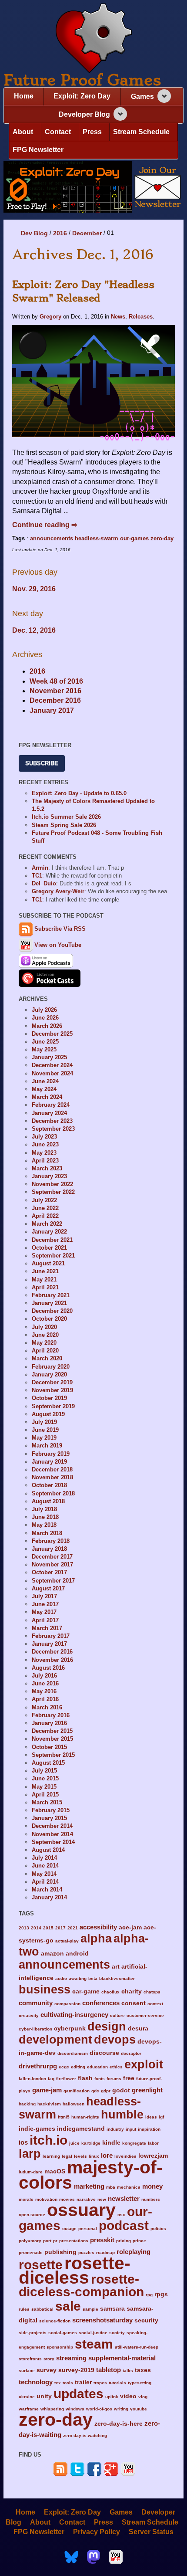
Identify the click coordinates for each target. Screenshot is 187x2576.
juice (74, 2143)
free (129, 2078)
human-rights (85, 2117)
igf (161, 2117)
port (47, 2241)
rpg (149, 2295)
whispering (52, 2409)
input (131, 2129)
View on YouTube (57, 945)
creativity (29, 2015)
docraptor (131, 2053)
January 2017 (52, 710)
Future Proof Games (82, 80)
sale (68, 2306)
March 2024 (47, 1097)
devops (115, 2039)
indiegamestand (81, 2129)
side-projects (33, 2333)
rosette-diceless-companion (81, 2285)
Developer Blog (84, 114)
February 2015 (51, 1810)
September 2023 (53, 1129)
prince (139, 2241)
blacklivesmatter (117, 1978)
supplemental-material (122, 2358)
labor (153, 2143)
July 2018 (44, 1509)
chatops (152, 1992)
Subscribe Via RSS (60, 929)
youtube (139, 2409)
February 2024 (51, 1105)
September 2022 (53, 1192)
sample (90, 2309)
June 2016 (45, 1683)
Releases (141, 317)
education (97, 2067)
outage (69, 2229)
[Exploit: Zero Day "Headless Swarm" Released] (93, 384)
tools (68, 2383)
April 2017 (45, 1620)
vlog (143, 2397)
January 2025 (49, 1057)
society (117, 2333)
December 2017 (52, 1557)
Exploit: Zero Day (82, 96)
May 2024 (44, 1089)
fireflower (66, 2079)
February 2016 (51, 1715)
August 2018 (48, 1501)
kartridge (91, 2143)
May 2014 (44, 1874)
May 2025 (44, 1049)
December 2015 (52, 1731)
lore (107, 2155)
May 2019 (44, 1438)
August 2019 (48, 1414)
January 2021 (49, 1303)
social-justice (93, 2333)
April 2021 (45, 1287)
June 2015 (45, 1778)
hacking (27, 2104)
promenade (31, 2252)
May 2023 (44, 1153)
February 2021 (51, 1295)
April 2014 (45, 1882)
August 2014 (48, 1850)
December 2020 (52, 1311)
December (87, 233)
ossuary (81, 2210)
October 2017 (49, 1572)
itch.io (48, 2140)
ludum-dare (31, 2172)
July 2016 (44, 1676)
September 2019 (53, 1406)
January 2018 (49, 1549)
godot (121, 2090)
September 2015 (53, 1755)
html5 (64, 2117)
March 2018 (47, 1533)
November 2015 (52, 1739)
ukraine (27, 2397)
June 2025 (45, 1042)
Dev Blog (34, 233)
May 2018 (44, 1525)
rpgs (161, 2294)
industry (115, 2129)
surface (27, 2371)
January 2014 (49, 1897)
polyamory (30, 2241)
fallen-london (32, 2079)
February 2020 (51, 1367)
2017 (60, 1928)
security (146, 2320)
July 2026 (44, 1010)
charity (132, 1991)
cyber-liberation (35, 2029)
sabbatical (42, 2309)
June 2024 (45, 1081)
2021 (73, 1928)
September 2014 (53, 1842)
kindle (111, 2143)
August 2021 (48, 1263)
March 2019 (47, 1446)
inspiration (149, 2129)
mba (111, 2187)
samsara (112, 2309)
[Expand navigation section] (164, 96)
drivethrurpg (38, 2066)
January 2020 (49, 1374)
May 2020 (44, 1343)
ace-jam (130, 1927)
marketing (89, 2186)
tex (58, 2383)
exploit (144, 2064)
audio (61, 1978)
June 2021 (45, 1271)
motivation (46, 2199)
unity (44, 2396)
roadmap (105, 2252)
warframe (29, 2409)
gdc (95, 2091)
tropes (100, 2383)
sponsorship (60, 2347)
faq (51, 2079)
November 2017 (52, 1564)
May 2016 (44, 1691)
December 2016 (55, 700)
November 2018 (52, 1477)
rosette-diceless (75, 2270)
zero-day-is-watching (85, 2435)
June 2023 (45, 1144)
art (116, 1967)
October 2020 (49, 1319)
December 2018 (52, 1469)
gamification (77, 2091)
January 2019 (49, 1462)
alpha (96, 1938)
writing (121, 2409)
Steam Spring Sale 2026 (64, 825)
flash (85, 2078)
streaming (71, 2358)
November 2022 (52, 1184)
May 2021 (44, 1280)
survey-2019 (76, 2370)
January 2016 (49, 1723)
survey (47, 2370)
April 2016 (45, 1699)
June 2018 (45, 1517)
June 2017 (45, 1604)
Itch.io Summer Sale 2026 (66, 817)
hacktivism (49, 2104)
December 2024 (52, 1065)
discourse (104, 2053)
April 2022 (45, 1216)
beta (93, 1978)
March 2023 (47, 1168)
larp (30, 2154)
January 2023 (49, 1176)
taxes (143, 2370)
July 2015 (44, 1771)
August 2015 (48, 1763)
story (49, 2359)
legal (67, 2156)
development (55, 2039)
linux (94, 2156)
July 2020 (44, 1327)
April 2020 (45, 1351)
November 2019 (52, 1390)
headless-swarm (97, 538)
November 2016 (55, 691)
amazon (52, 1954)
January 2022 (49, 1232)
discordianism (73, 2053)
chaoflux (110, 1992)
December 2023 (52, 1121)
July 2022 (44, 1200)
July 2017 (44, 1596)
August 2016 (48, 1668)
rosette (41, 2264)
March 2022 (47, 1224)
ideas (151, 2117)
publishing (60, 2252)
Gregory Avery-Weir (58, 891)
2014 (36, 1928)
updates (78, 2393)
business (45, 1989)
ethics (116, 2067)
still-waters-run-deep (137, 2347)
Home (24, 96)
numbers (151, 2199)
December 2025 (52, 1034)
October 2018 (49, 1485)
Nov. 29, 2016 (34, 589)
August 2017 (48, 1588)
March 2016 (47, 1707)
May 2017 (44, 1612)
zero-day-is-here (119, 2424)
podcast (124, 2225)
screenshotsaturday (102, 2320)
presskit (102, 2240)
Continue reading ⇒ (45, 525)
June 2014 (45, 1866)
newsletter (124, 2198)
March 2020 (47, 1358)
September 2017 (53, 1581)
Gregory (50, 317)
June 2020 (45, 1335)
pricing (124, 2241)
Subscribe (42, 763)
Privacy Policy (97, 2532)
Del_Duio (44, 883)
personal (88, 2229)
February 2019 (51, 1454)
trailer (83, 2382)
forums (114, 2079)
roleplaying (134, 2252)
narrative (86, 2199)
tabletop (109, 2370)
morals (26, 2199)
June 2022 (45, 1208)
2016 (60, 233)
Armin (40, 868)
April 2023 (45, 1161)
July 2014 (44, 1858)
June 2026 (45, 1018)
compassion (67, 2004)
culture (117, 2015)
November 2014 (52, 1834)
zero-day (162, 538)
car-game (86, 1991)
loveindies (125, 2156)
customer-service (145, 2015)
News (118, 317)
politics (158, 2229)
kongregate (134, 2143)
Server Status (151, 2532)
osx (121, 2215)
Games (142, 97)
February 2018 (51, 1541)
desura (138, 2029)
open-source (32, 2215)
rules (24, 2309)
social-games (63, 2333)
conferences (101, 2003)
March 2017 (47, 1628)
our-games (134, 538)
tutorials (117, 2383)
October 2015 (49, 1747)
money (152, 2186)
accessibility (98, 1927)
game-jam (47, 2090)
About (23, 132)
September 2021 (53, 1256)
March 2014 (47, 1890)
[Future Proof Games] (93, 39)
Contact (58, 132)
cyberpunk (70, 2029)
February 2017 (51, 1636)
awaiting (78, 1978)
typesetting (140, 2383)
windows (75, 2409)
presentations (74, 2241)
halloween (73, 2104)
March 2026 (47, 1026)
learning (51, 2156)
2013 (24, 1928)
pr (55, 2241)
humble (122, 2114)
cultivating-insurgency (74, 2015)
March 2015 (47, 1802)
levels (80, 2156)
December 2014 (52, 1826)
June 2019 (45, 1430)
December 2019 (52, 1382)
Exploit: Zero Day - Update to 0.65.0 (79, 793)
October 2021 (49, 1248)
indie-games (37, 2129)
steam (94, 2344)
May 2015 (44, 1787)
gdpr (106, 2091)
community (36, 2003)
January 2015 (49, 1818)
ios (23, 2142)
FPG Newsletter (38, 150)
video (128, 2396)
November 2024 (52, 1073)
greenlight (147, 2090)
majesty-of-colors (91, 2175)
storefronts (30, 2359)
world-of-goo (99, 2409)
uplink (112, 2397)
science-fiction (55, 2321)
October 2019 (49, 1398)
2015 (48, 1928)
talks (128, 2371)
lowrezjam (153, 2156)
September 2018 (53, 1493)
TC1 (37, 876)
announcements (52, 538)
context (155, 2004)
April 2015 (45, 1795)
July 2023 (44, 1137)
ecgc (64, 2067)
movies (67, 2199)
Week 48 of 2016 (56, 681)
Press (92, 132)
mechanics (129, 2187)
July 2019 (44, 1422)
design (107, 2026)
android (77, 1954)
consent (134, 2003)
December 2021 (52, 1240)
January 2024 (49, 1113)
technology (36, 2382)
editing (78, 2067)
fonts (100, 2079)
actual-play (67, 1941)
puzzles (86, 2252)
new (102, 2199)
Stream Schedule (141, 132)
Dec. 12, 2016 (34, 630)
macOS (55, 2171)
